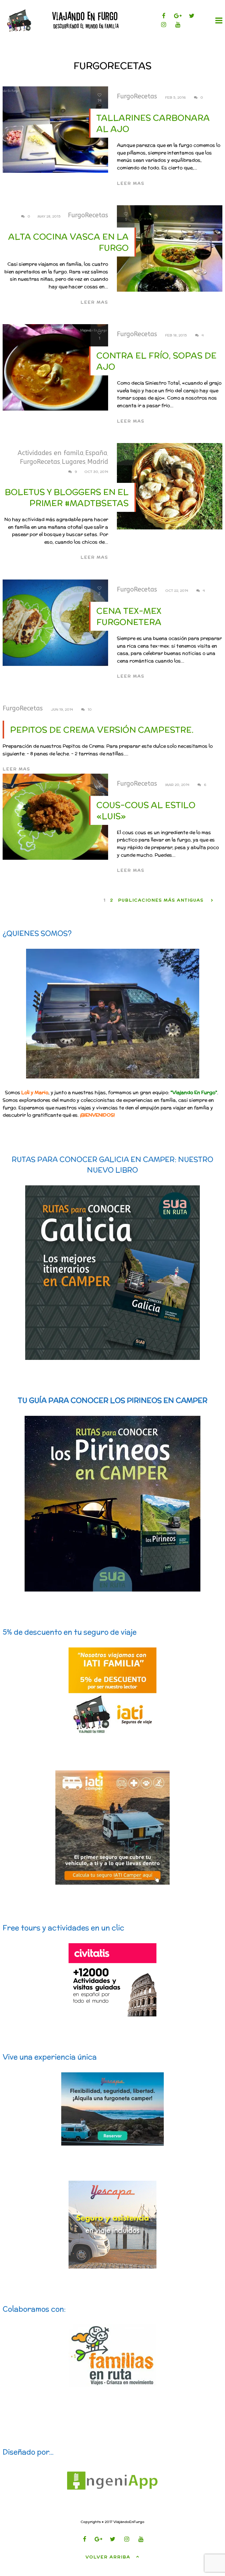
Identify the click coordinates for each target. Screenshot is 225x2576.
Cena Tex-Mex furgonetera (129, 616)
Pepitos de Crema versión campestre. (102, 730)
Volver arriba (108, 2557)
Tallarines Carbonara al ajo (153, 123)
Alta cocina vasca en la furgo (68, 242)
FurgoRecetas (137, 96)
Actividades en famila (51, 453)
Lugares (74, 462)
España (96, 453)
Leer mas (131, 183)
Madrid (98, 462)
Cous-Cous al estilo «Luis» (146, 811)
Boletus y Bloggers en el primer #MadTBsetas (67, 498)
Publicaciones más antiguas (161, 900)
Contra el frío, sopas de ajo (156, 361)
